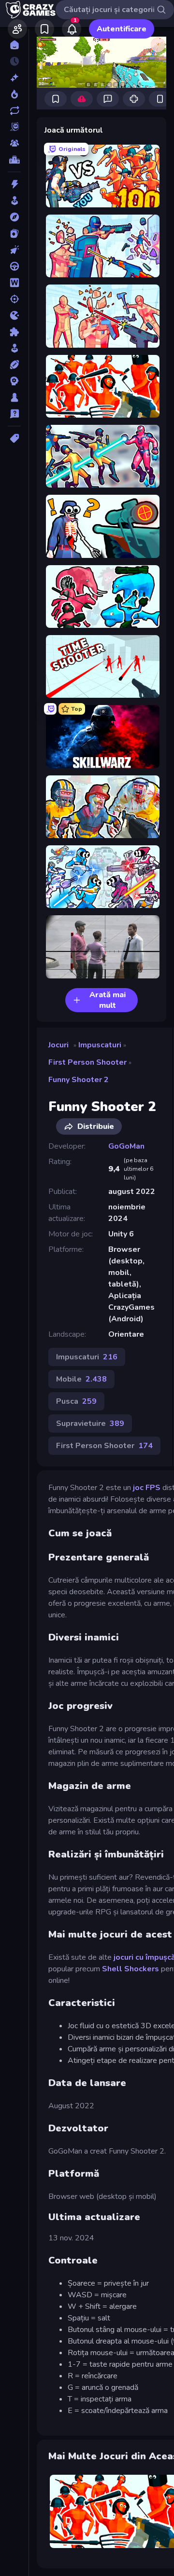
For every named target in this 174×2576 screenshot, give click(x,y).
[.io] (14, 315)
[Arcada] (14, 201)
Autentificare (122, 29)
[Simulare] (14, 348)
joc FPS (147, 1488)
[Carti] (14, 233)
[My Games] (44, 29)
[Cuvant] (14, 283)
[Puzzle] (14, 332)
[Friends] (17, 29)
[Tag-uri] (14, 438)
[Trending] (14, 94)
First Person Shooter (87, 1062)
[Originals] (14, 127)
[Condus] (14, 266)
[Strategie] (14, 381)
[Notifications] (72, 29)
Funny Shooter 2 (79, 1080)
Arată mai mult (108, 1000)
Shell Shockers (130, 1969)
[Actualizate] (14, 110)
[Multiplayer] (14, 143)
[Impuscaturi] (14, 299)
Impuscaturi (100, 1045)
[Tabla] (14, 397)
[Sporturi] (14, 365)
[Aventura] (14, 217)
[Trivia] (14, 414)
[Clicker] (14, 250)
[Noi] (14, 78)
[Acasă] (14, 45)
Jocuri (58, 1045)
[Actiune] (14, 184)
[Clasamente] (14, 160)
